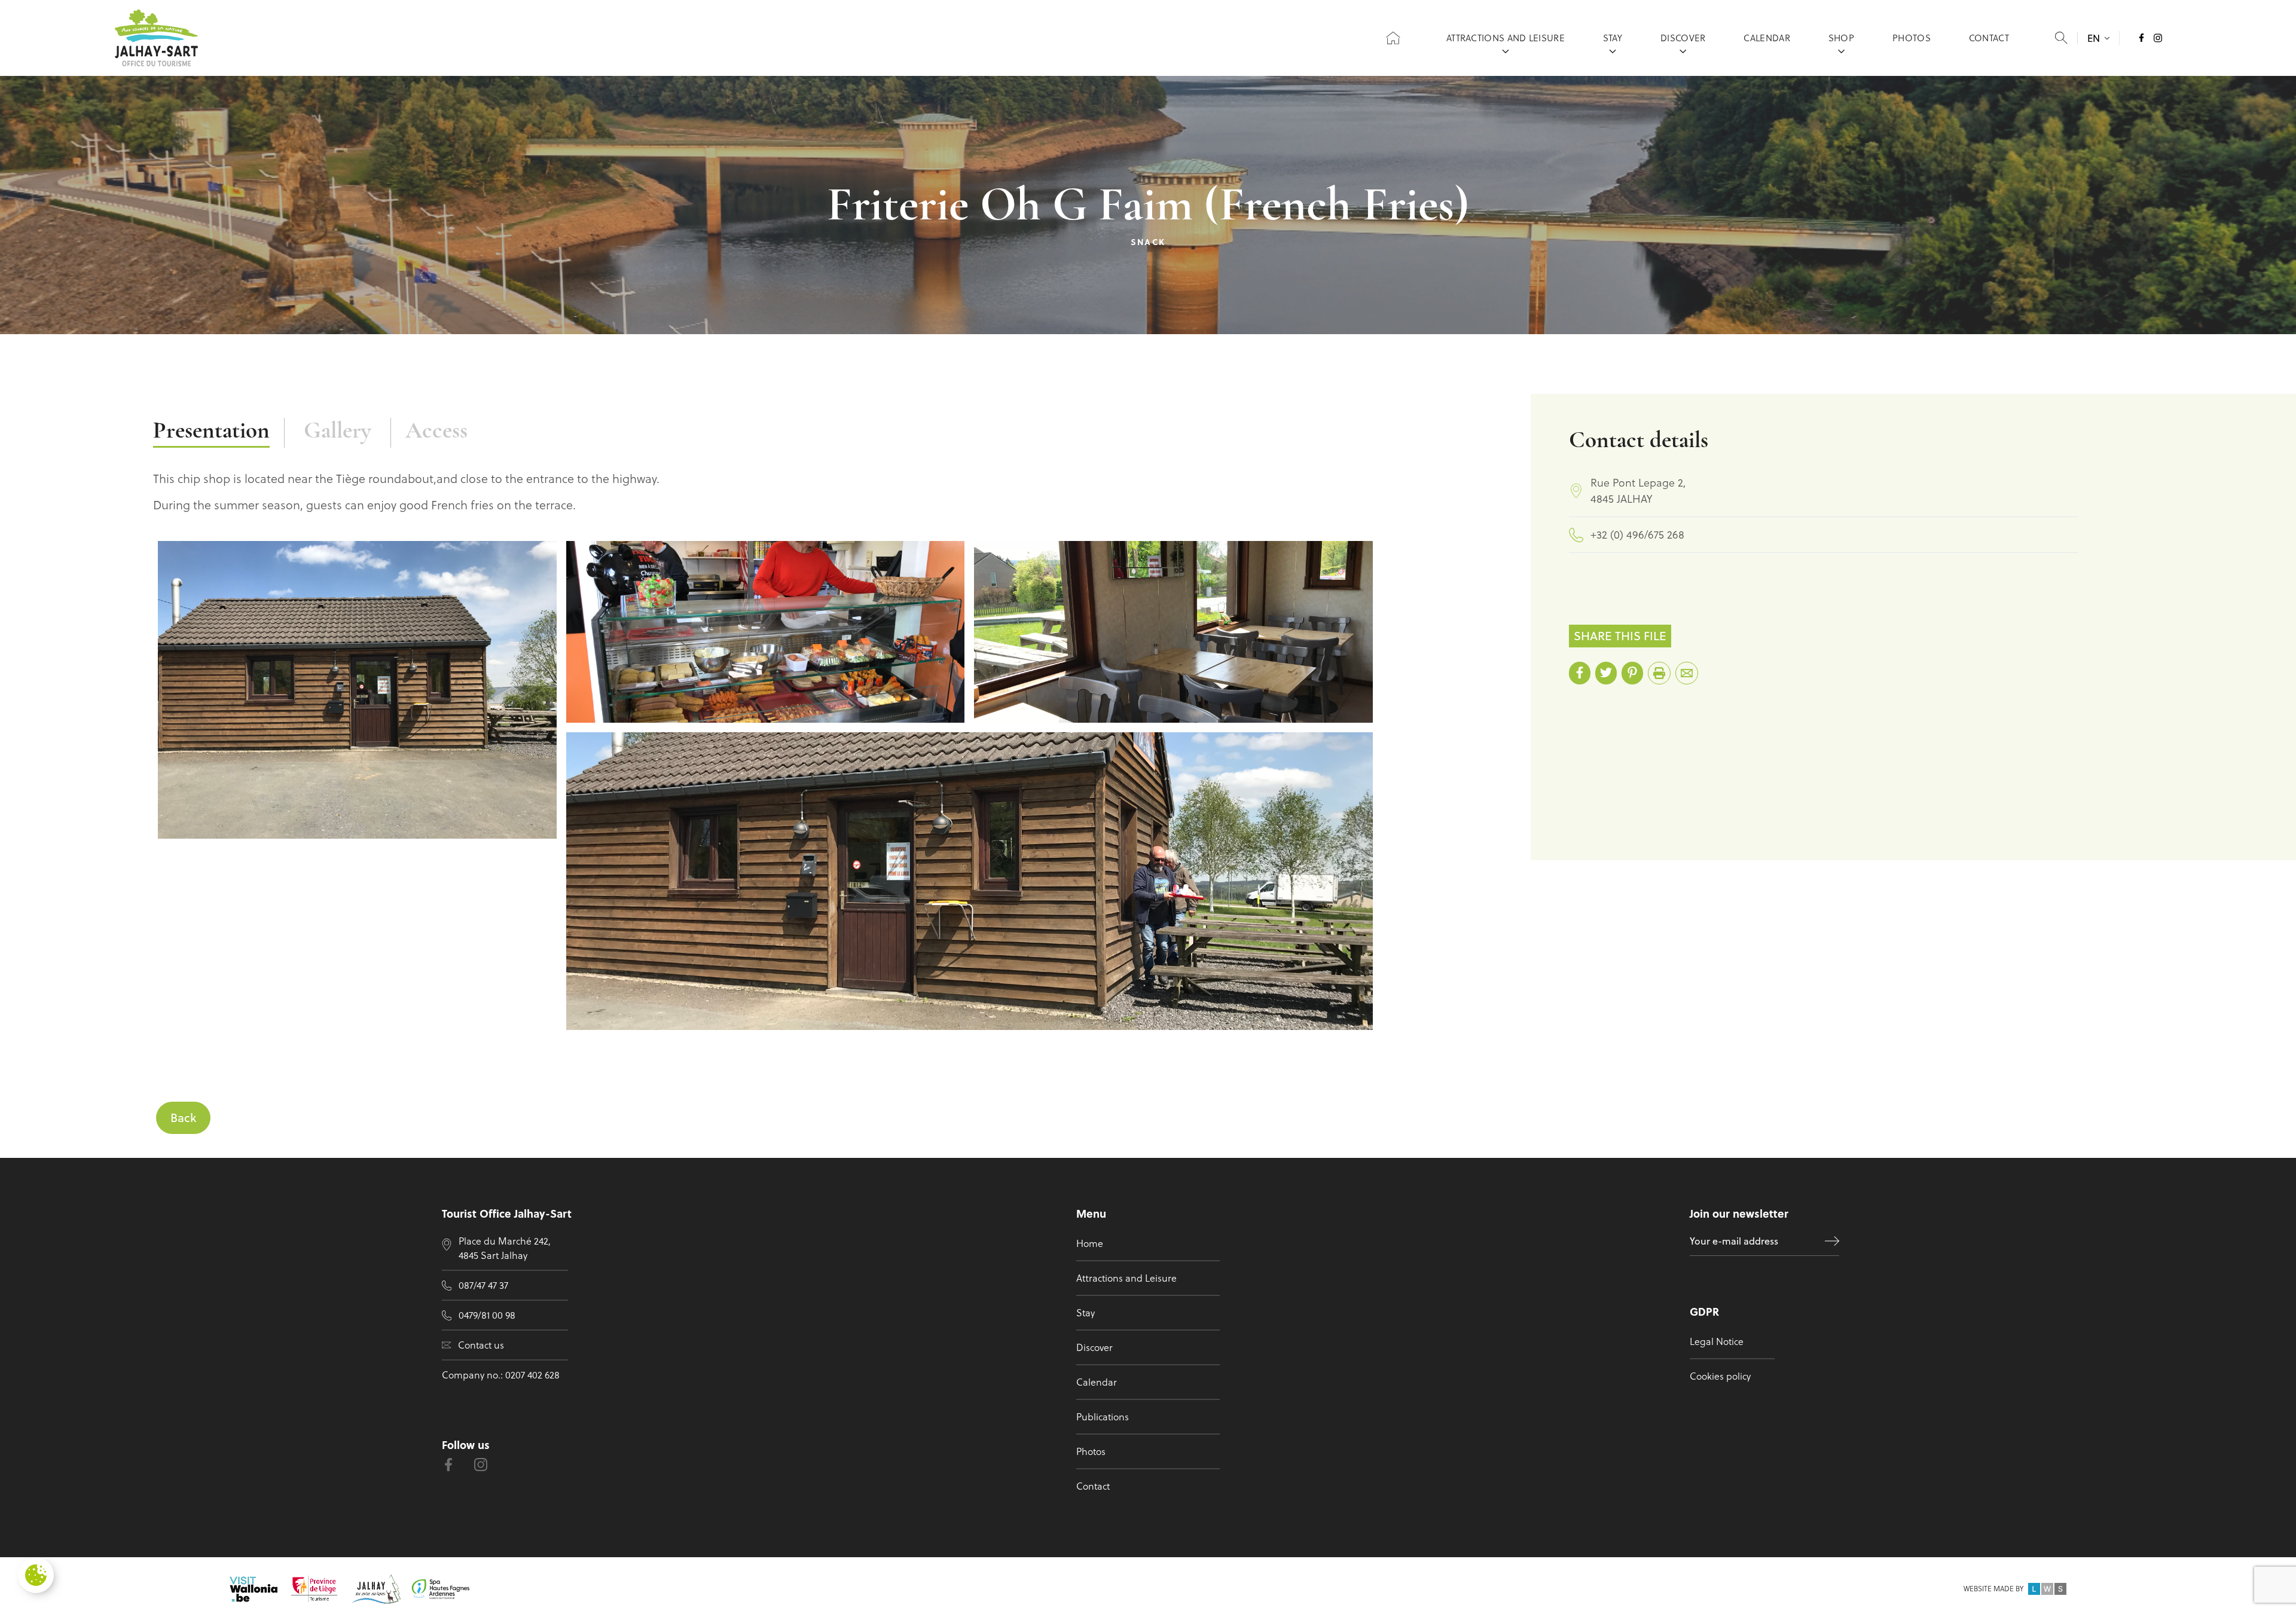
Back (183, 1118)
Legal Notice (1717, 1341)
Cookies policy (1720, 1376)
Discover (1683, 38)
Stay (1613, 38)
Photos (1912, 38)
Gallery (338, 432)
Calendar (1767, 38)
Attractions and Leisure (1506, 38)
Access (436, 432)
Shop (1841, 38)
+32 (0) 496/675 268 (1637, 535)
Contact (1989, 38)
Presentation (211, 432)
